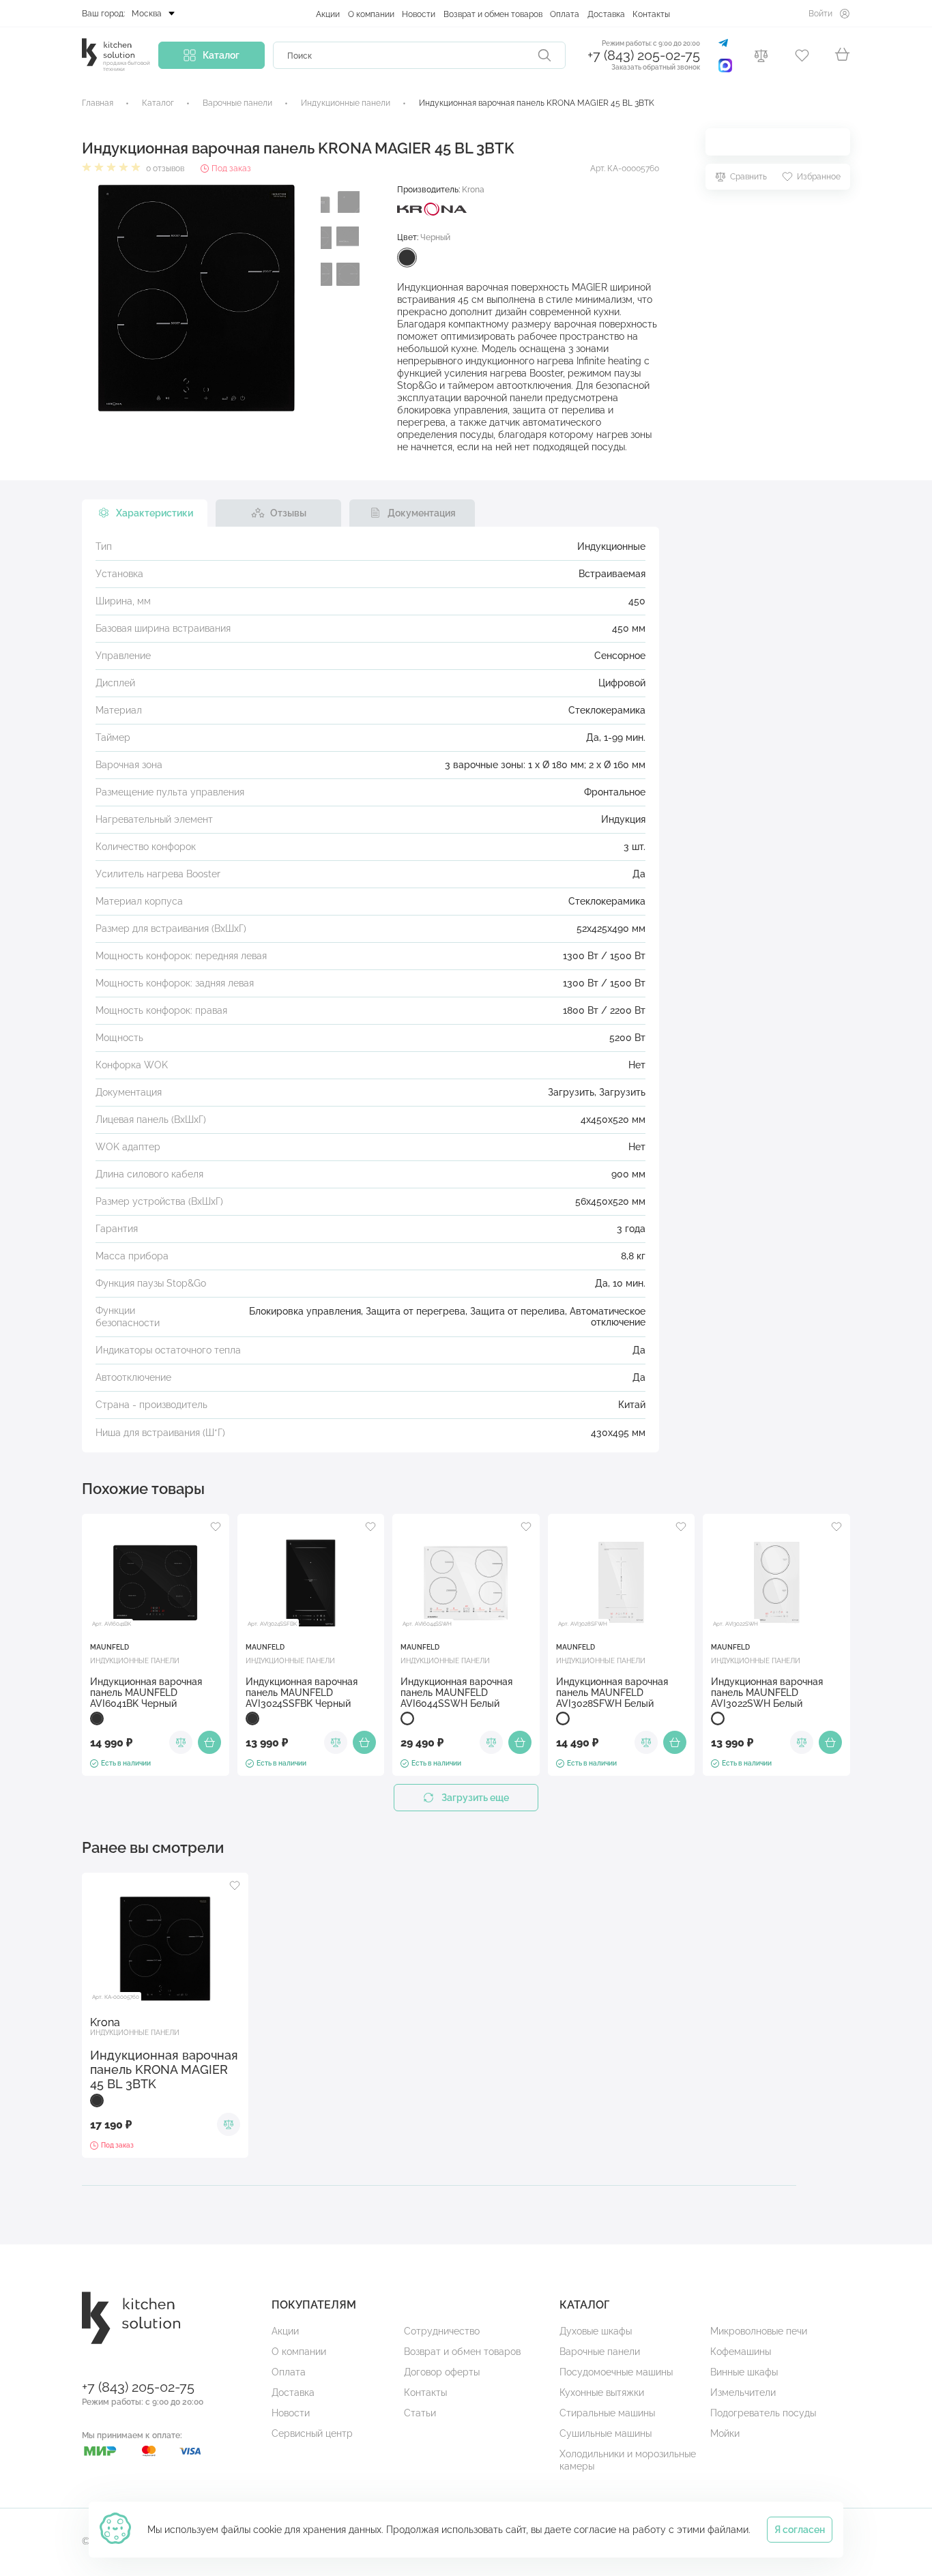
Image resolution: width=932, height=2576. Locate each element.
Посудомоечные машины (616, 2372)
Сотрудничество (442, 2331)
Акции (328, 14)
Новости (419, 14)
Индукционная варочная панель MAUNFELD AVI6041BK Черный (146, 1693)
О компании (371, 14)
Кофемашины (741, 2352)
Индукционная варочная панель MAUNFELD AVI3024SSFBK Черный (302, 1693)
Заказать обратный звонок (656, 67)
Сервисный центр (312, 2433)
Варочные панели (600, 2352)
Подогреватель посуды (763, 2413)
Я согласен (800, 2530)
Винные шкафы (744, 2372)
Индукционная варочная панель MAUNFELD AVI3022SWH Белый (767, 1693)
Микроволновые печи (759, 2331)
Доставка (606, 14)
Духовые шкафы (596, 2331)
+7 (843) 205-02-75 (644, 56)
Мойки (725, 2433)
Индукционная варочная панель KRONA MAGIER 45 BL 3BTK (164, 2069)
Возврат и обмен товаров (493, 14)
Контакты (651, 14)
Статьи (420, 2413)
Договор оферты (442, 2372)
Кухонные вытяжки (602, 2392)
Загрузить (571, 1092)
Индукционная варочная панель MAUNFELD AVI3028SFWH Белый (612, 1693)
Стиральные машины (607, 2413)
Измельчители (743, 2392)
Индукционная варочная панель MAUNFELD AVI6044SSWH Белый (456, 1693)
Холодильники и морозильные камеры (628, 2460)
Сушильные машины (606, 2433)
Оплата (565, 14)
